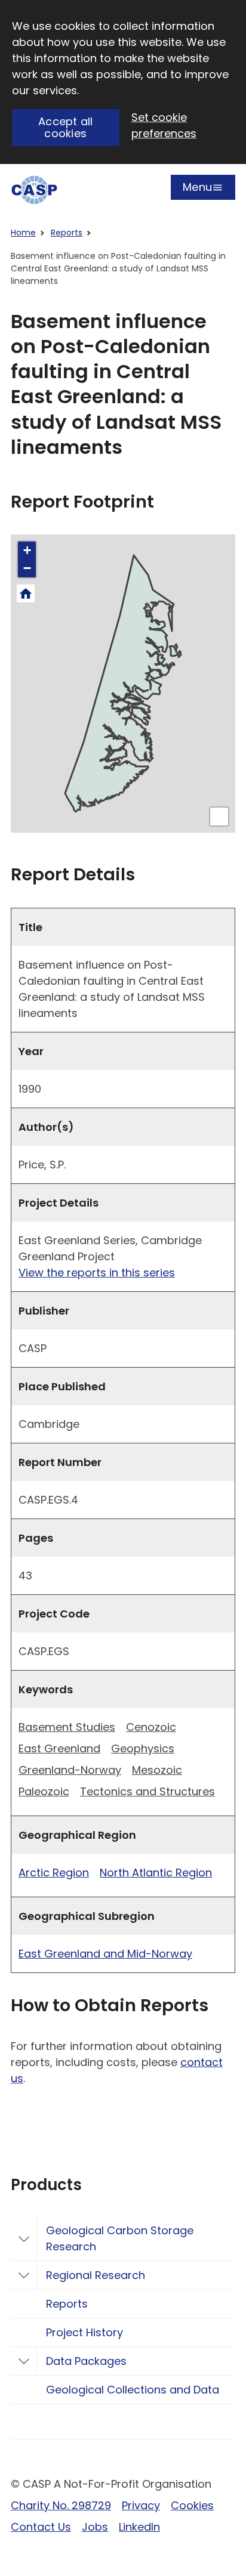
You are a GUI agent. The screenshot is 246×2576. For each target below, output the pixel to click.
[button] (27, 551)
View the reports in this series (97, 1272)
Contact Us (41, 2527)
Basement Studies (67, 1727)
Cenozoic (151, 1727)
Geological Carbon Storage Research (120, 2238)
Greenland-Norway (70, 1770)
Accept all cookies (66, 128)
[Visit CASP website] (34, 190)
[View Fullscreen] (219, 817)
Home (23, 233)
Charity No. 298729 (61, 2505)
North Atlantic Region (156, 1873)
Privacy (141, 2505)
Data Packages (86, 2361)
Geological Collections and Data (133, 2390)
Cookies (192, 2505)
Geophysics (143, 1748)
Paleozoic (44, 1791)
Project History (84, 2332)
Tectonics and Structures (147, 1791)
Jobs (95, 2527)
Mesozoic (157, 1770)
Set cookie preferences (164, 125)
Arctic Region (54, 1873)
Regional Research (96, 2275)
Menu (197, 190)
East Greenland (59, 1748)
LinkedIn (139, 2527)
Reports (67, 233)
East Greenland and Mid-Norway (105, 1954)
